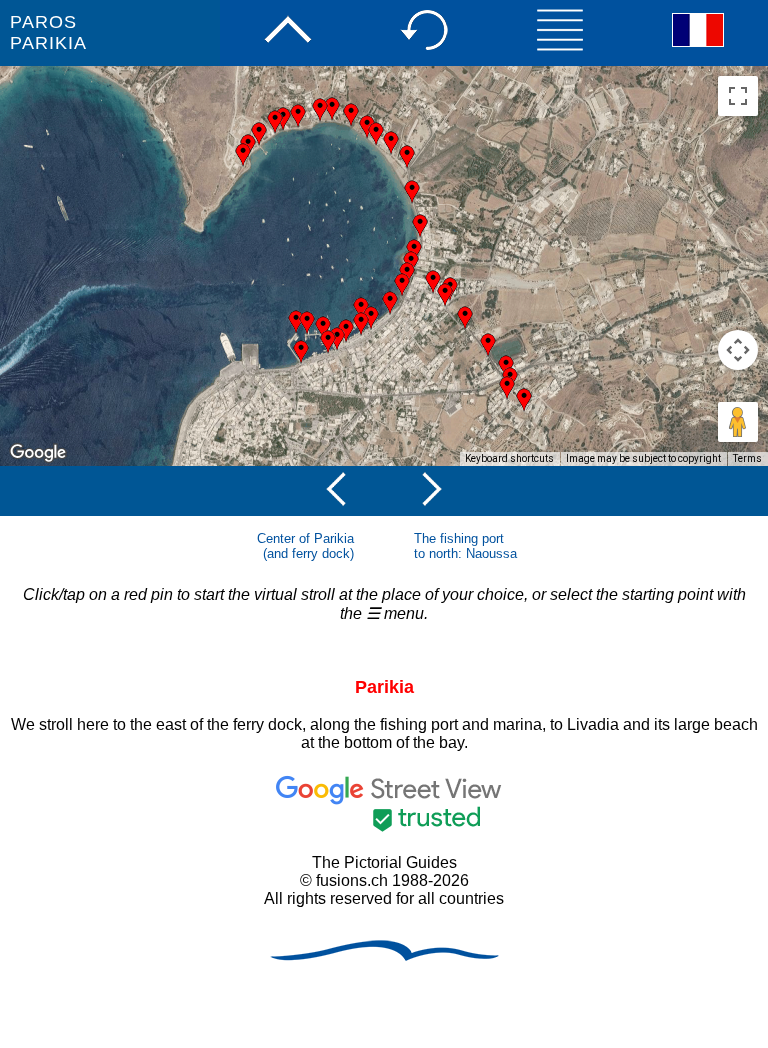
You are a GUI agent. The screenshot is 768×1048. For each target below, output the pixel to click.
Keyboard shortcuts (509, 458)
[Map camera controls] (738, 350)
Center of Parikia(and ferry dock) (305, 546)
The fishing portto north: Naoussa (465, 546)
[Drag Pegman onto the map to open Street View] (738, 422)
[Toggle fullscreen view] (738, 96)
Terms (747, 458)
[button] (320, 110)
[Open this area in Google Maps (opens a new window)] (38, 453)
